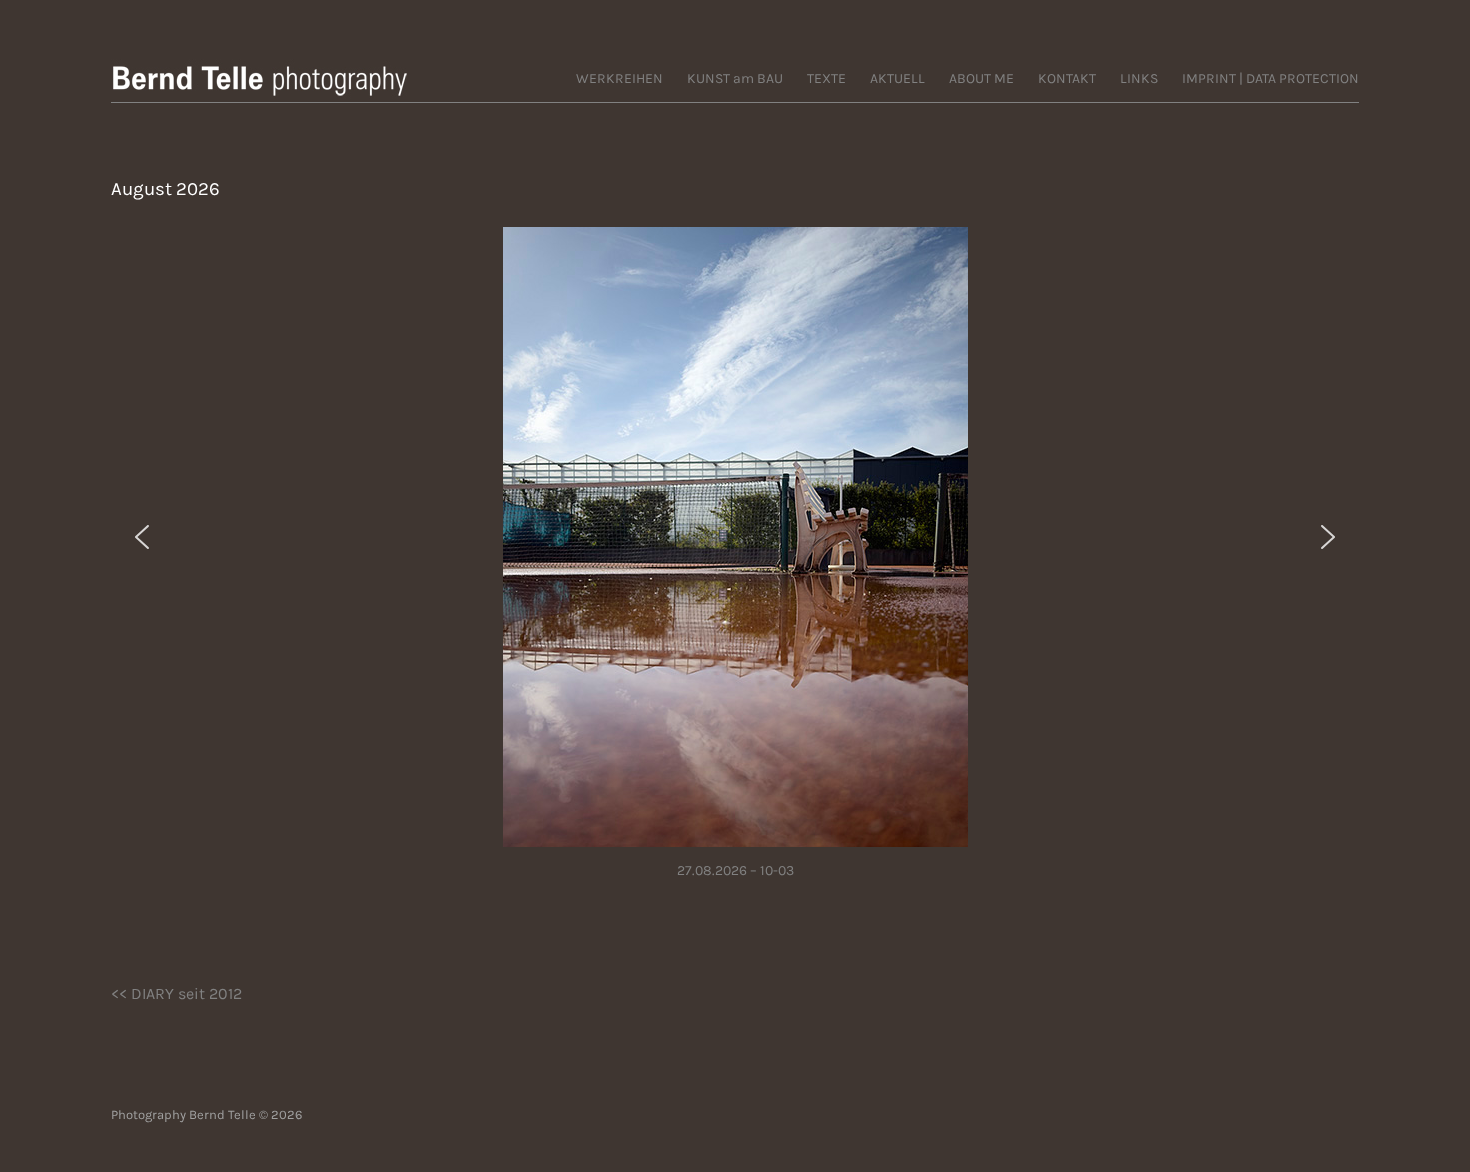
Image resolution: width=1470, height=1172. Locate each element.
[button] (142, 537)
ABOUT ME (981, 78)
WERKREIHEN (619, 78)
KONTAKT (1067, 78)
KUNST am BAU (735, 78)
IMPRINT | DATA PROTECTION (1270, 78)
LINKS (1139, 78)
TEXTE (826, 78)
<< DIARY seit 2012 (176, 993)
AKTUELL (897, 78)
